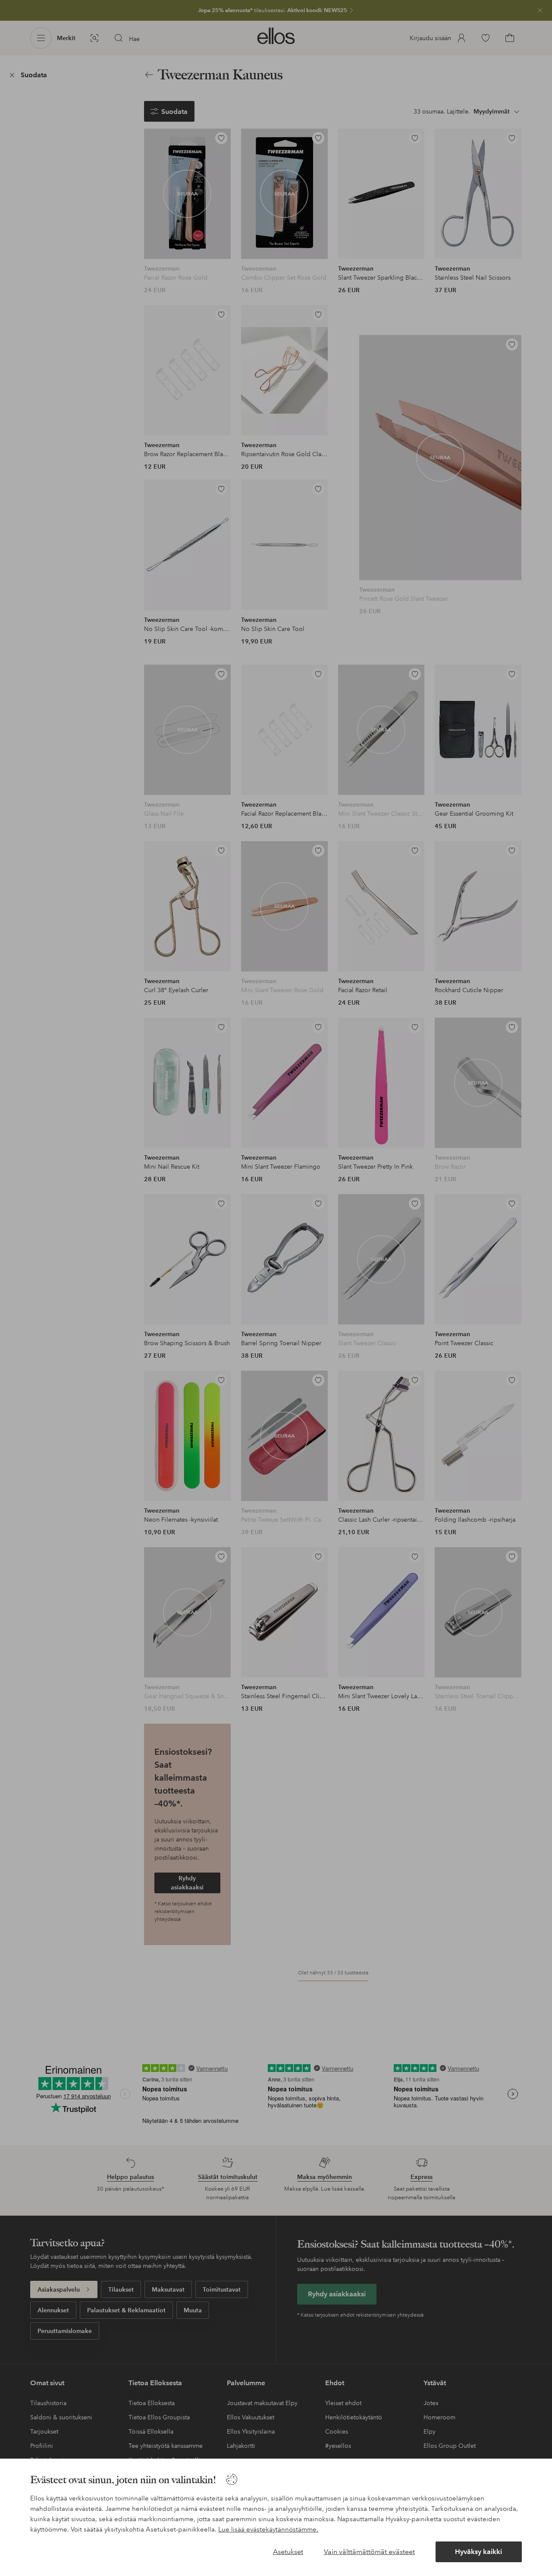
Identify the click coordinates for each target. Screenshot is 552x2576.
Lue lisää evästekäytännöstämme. (268, 2529)
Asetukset (288, 2552)
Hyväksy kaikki (478, 2552)
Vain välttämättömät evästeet (369, 2552)
